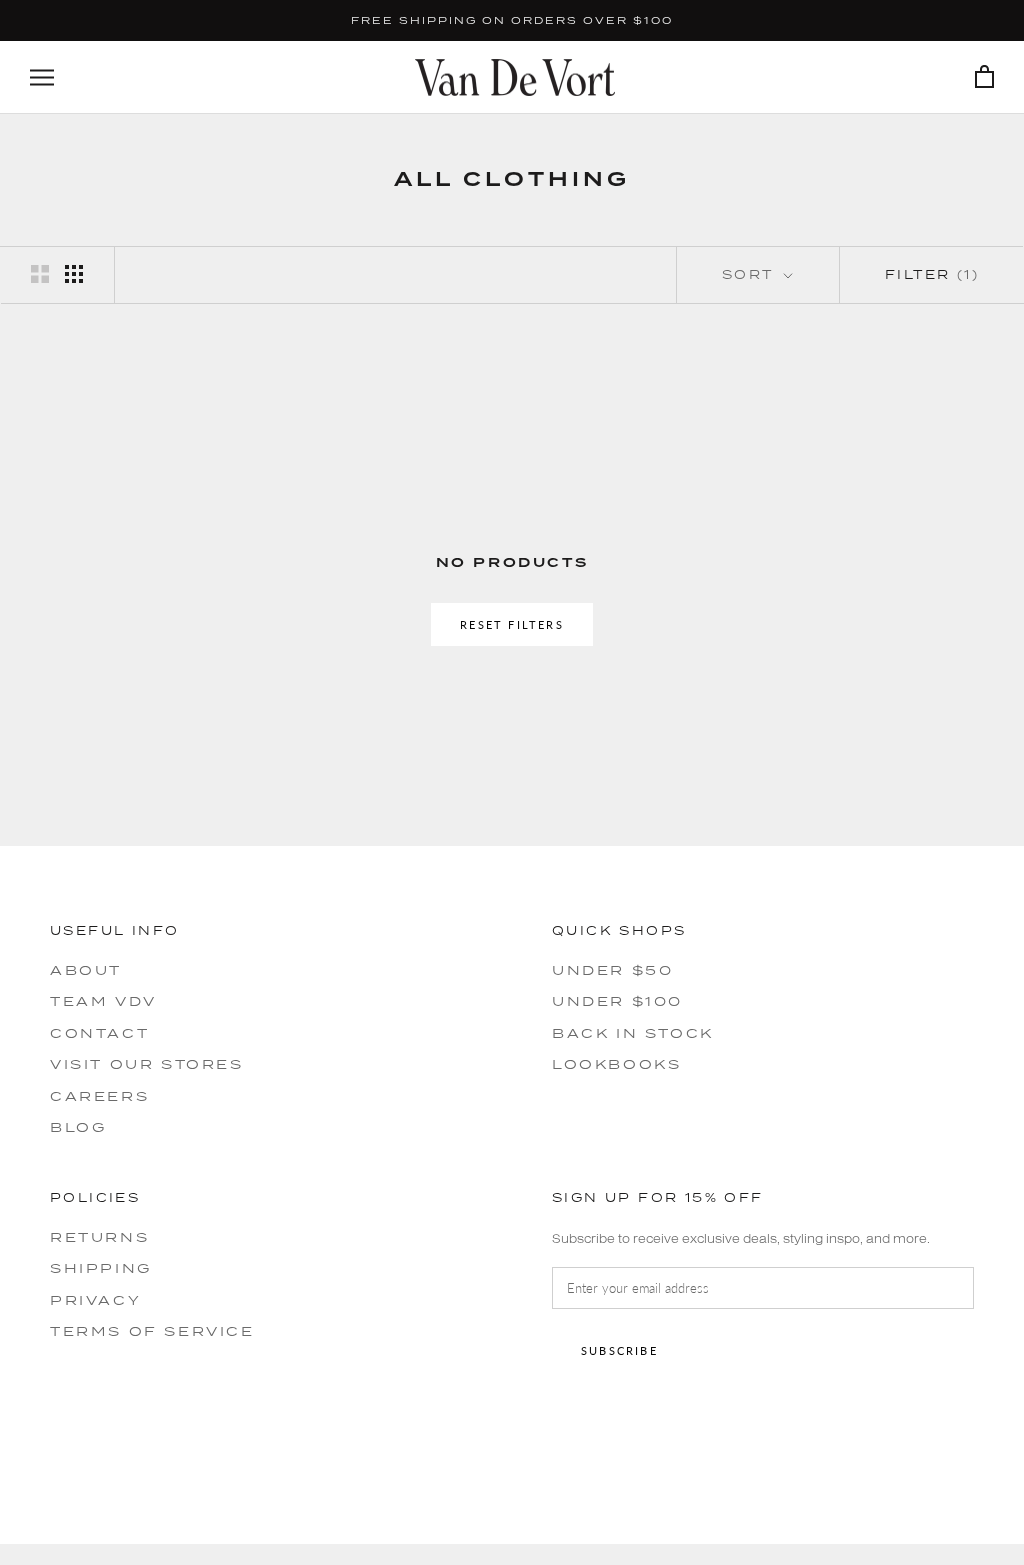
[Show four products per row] (74, 274)
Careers (99, 1096)
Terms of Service (152, 1331)
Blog (78, 1127)
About (86, 970)
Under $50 (612, 970)
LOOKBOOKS (616, 1064)
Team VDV (103, 1001)
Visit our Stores (147, 1064)
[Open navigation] (42, 77)
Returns (99, 1237)
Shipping (101, 1268)
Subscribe (619, 1350)
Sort (751, 274)
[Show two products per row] (40, 274)
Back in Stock (633, 1033)
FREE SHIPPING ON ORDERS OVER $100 (512, 20)
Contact (99, 1033)
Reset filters (512, 624)
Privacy (95, 1300)
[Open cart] (984, 77)
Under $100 (617, 1001)
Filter (932, 274)
